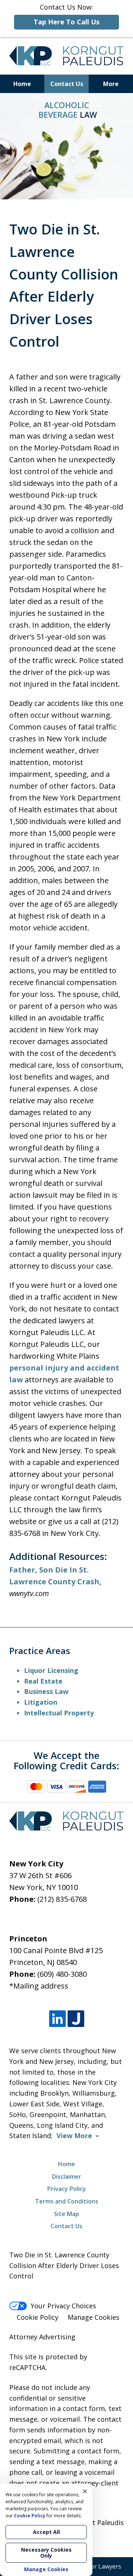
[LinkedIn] (57, 2019)
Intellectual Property (59, 1713)
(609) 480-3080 (62, 1974)
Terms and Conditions (67, 2201)
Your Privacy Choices (63, 2306)
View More (74, 2136)
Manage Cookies (93, 2317)
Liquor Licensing (51, 1670)
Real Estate (43, 1681)
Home (22, 84)
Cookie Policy (37, 2317)
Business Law (46, 1691)
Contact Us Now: (66, 14)
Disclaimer (67, 2177)
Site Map (66, 2214)
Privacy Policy (67, 2189)
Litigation (41, 1702)
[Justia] (76, 2019)
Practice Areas (40, 1651)
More (111, 84)
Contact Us (67, 84)
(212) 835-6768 (62, 1899)
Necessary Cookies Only (46, 2553)
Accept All (46, 2532)
